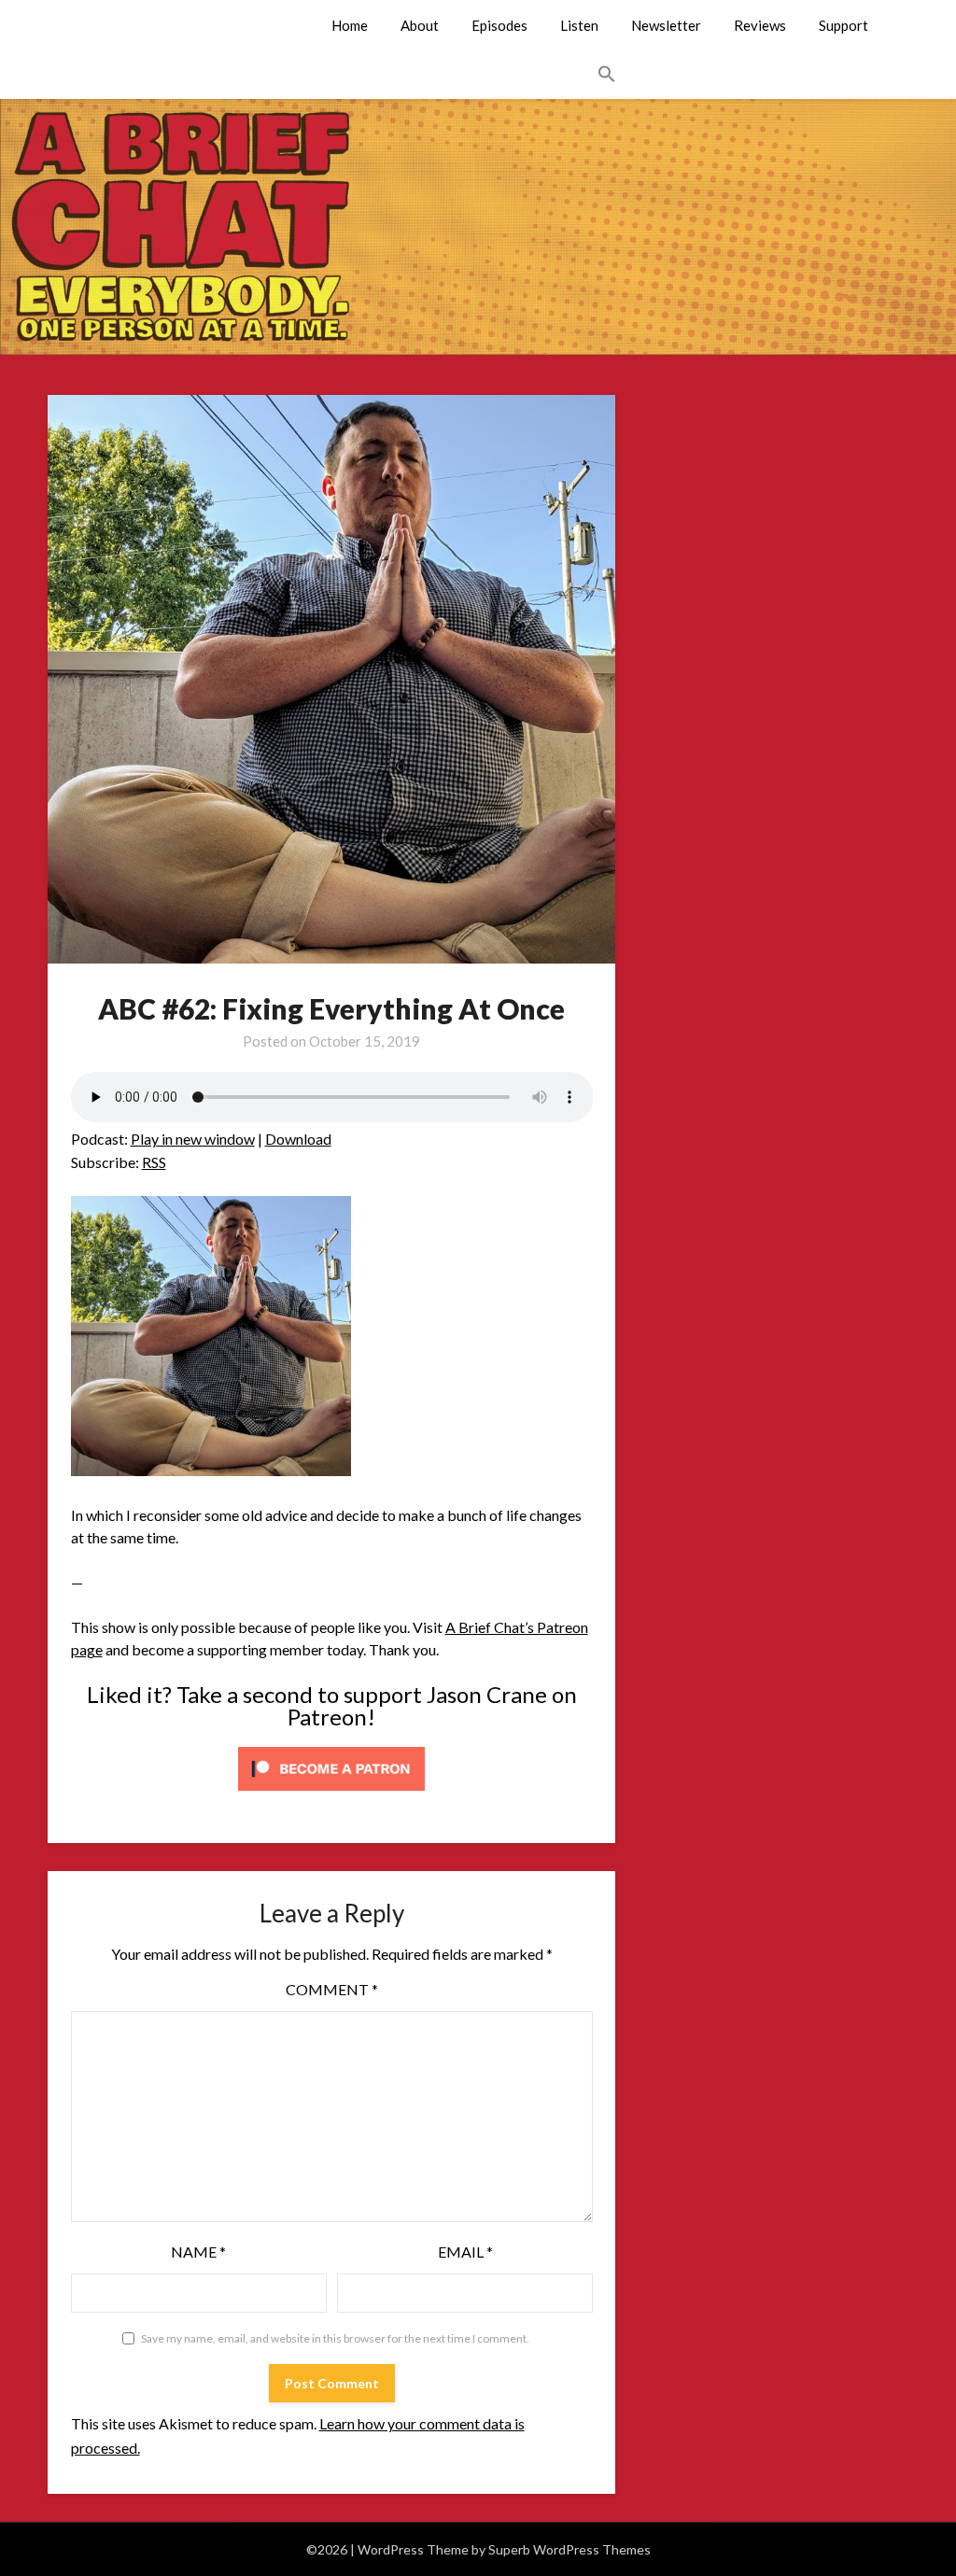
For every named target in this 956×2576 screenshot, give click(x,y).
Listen (579, 25)
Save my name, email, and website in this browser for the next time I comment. (335, 2338)
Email (465, 2252)
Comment (332, 1989)
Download (298, 1139)
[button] (607, 75)
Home (350, 25)
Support (844, 25)
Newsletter (666, 25)
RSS (154, 1162)
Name (198, 2252)
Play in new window (193, 1139)
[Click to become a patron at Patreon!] (331, 1794)
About (420, 25)
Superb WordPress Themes (569, 2549)
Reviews (760, 25)
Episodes (499, 25)
